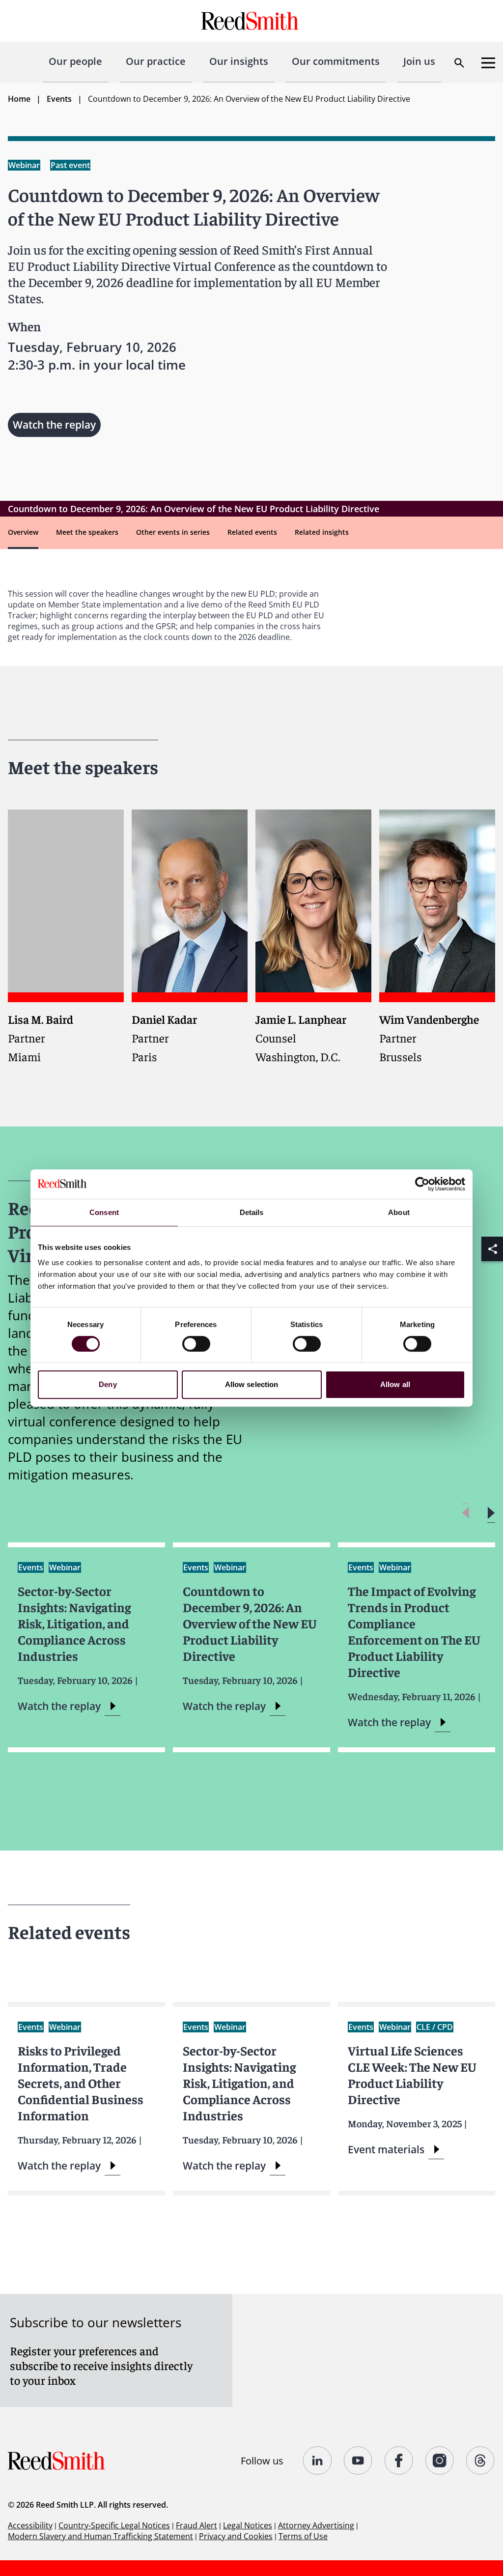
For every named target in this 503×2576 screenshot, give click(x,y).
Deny (108, 1384)
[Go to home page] (251, 21)
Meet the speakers (87, 532)
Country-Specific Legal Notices (114, 2525)
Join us (419, 61)
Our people (75, 61)
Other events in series (173, 532)
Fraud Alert (196, 2525)
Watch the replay (54, 425)
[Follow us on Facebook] (399, 2460)
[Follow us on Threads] (481, 2460)
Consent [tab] (104, 1212)
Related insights (322, 532)
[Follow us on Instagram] (440, 2460)
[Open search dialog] (459, 63)
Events (59, 99)
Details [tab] (252, 1212)
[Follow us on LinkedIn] (318, 2460)
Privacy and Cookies (236, 2536)
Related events (252, 532)
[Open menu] (488, 63)
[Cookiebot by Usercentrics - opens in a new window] (422, 1184)
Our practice (156, 61)
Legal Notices (248, 2525)
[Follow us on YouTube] (358, 2460)
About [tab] (399, 1212)
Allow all (395, 1384)
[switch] (196, 1344)
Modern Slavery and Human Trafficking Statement (100, 2536)
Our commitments (336, 61)
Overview (23, 532)
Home (19, 99)
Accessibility (30, 2525)
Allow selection (252, 1384)
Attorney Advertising (316, 2525)
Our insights (239, 61)
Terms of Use (303, 2536)
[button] (491, 1513)
